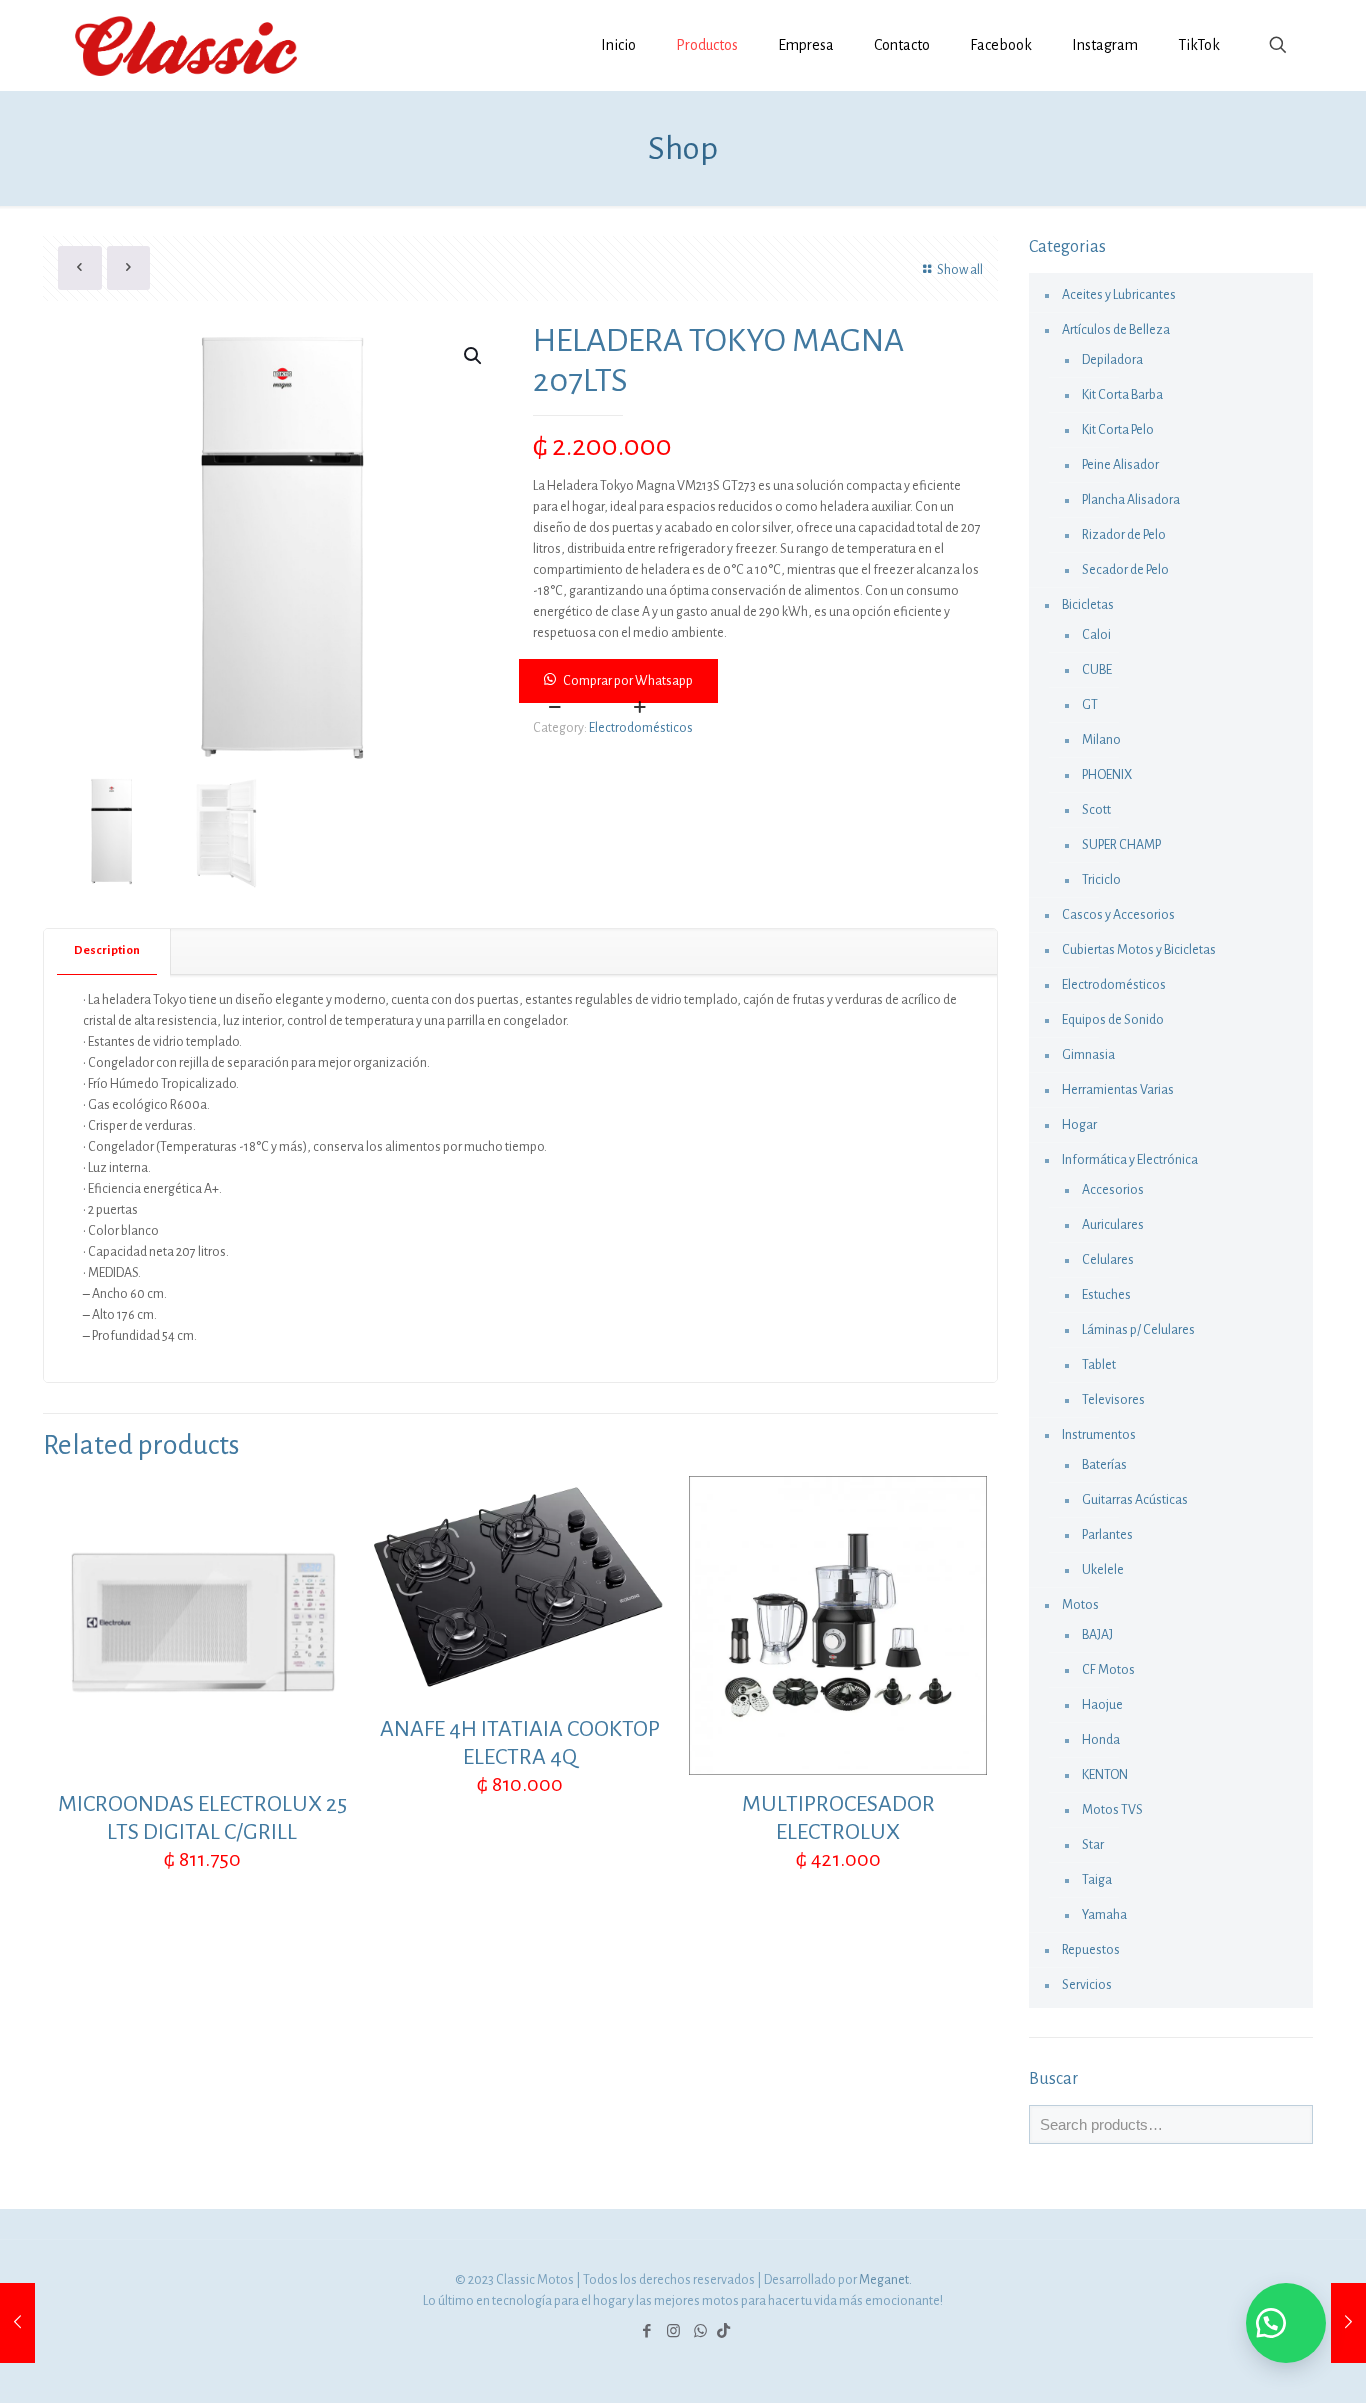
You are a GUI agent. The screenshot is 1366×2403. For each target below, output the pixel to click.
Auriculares (1113, 1225)
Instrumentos (1099, 1435)
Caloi (1096, 635)
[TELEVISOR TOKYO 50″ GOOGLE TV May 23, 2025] (17, 2323)
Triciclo (1101, 880)
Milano (1101, 740)
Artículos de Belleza (1116, 330)
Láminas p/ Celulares (1138, 1330)
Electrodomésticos (641, 728)
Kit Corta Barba (1122, 395)
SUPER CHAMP (1121, 845)
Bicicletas (1088, 605)
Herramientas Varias (1118, 1090)
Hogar (1079, 1125)
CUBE (1097, 670)
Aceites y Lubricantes (1119, 295)
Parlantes (1107, 1535)
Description (107, 950)
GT (1090, 705)
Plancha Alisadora (1131, 500)
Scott (1096, 810)
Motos (1080, 1605)
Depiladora (1112, 360)
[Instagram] (673, 2331)
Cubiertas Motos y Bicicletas (1139, 950)
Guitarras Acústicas (1135, 1500)
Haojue (1102, 1705)
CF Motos (1108, 1670)
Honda (1101, 1740)
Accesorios (1113, 1190)
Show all (960, 270)
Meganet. (885, 2280)
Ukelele (1103, 1570)
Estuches (1106, 1295)
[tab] (107, 951)
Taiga (1097, 1880)
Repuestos (1091, 1950)
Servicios (1087, 1985)
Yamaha (1104, 1915)
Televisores (1113, 1400)
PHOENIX (1107, 775)
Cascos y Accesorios (1118, 915)
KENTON (1105, 1775)
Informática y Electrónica (1130, 1160)
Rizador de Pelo (1124, 535)
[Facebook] (646, 2331)
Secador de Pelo (1125, 570)
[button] (760, 681)
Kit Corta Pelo (1118, 430)
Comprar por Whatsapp (628, 681)
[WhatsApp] (700, 2331)
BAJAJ (1097, 1635)
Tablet (1099, 1365)
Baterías (1104, 1465)
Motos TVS (1112, 1810)
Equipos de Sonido (1113, 1020)
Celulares (1108, 1260)
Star (1093, 1845)
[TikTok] (723, 2331)
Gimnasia (1088, 1055)
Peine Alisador (1120, 465)
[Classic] (186, 45)
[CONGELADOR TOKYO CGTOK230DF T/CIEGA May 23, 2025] (1348, 2323)
